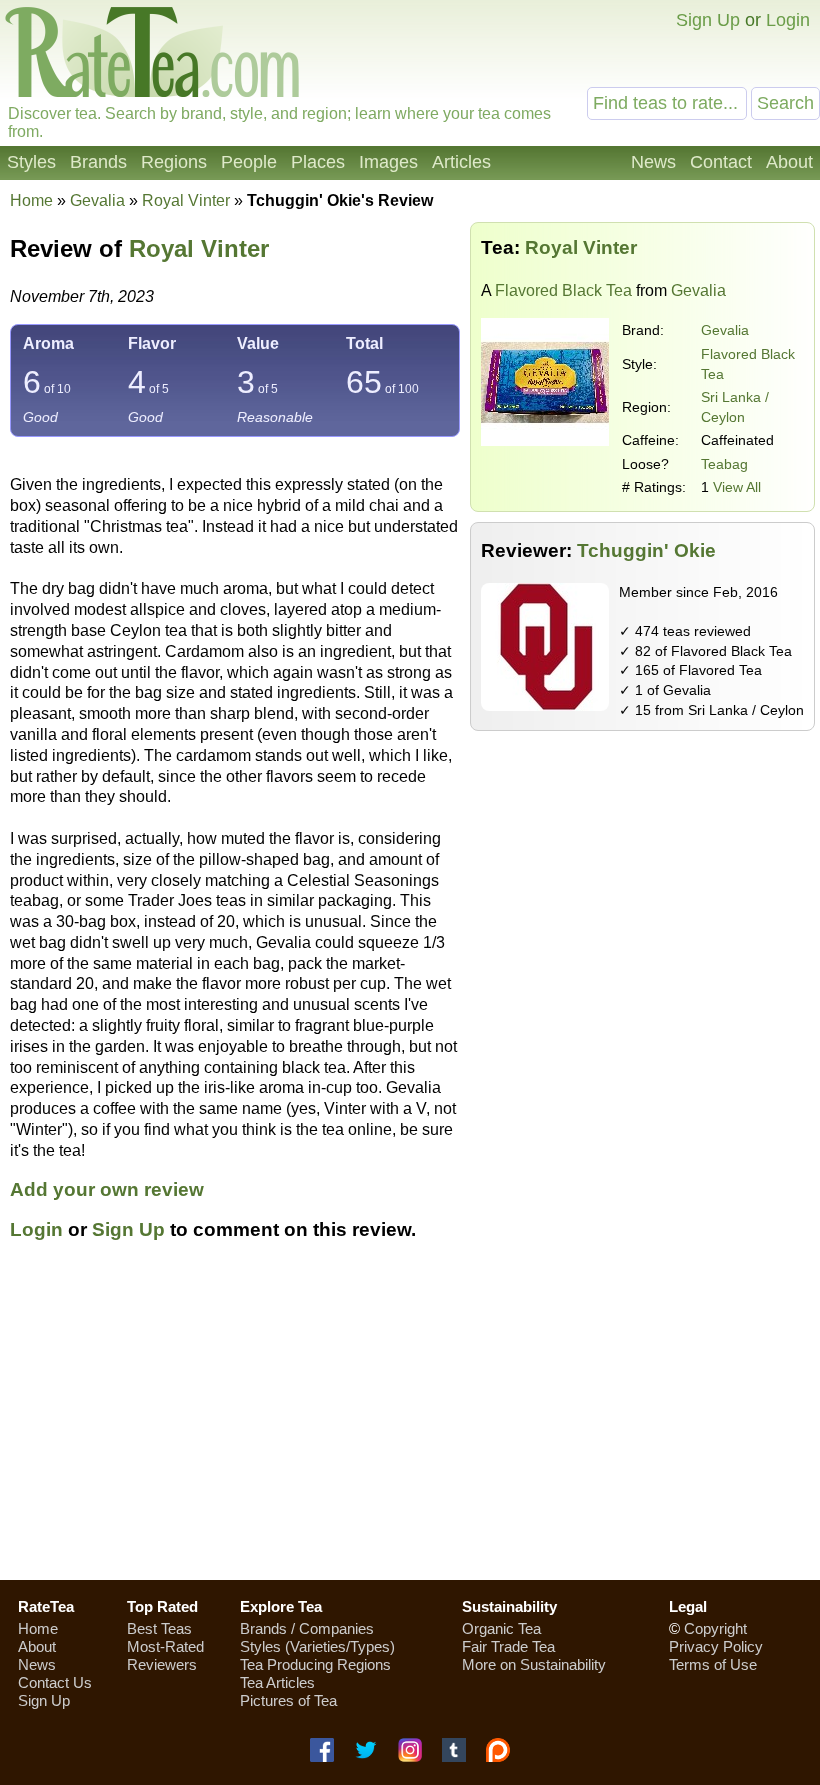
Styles (31, 162)
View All (737, 487)
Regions (174, 162)
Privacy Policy (716, 1646)
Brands (98, 162)
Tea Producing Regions (315, 1664)
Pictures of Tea (288, 1700)
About (789, 162)
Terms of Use (713, 1664)
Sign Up (708, 20)
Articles (461, 162)
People (249, 162)
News (653, 162)
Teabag (724, 464)
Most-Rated (165, 1646)
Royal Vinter (199, 248)
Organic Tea (501, 1628)
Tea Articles (277, 1682)
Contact (721, 162)
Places (318, 162)
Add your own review (107, 1189)
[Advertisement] (643, 881)
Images (388, 162)
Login (788, 20)
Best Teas (159, 1628)
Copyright (715, 1628)
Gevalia (725, 330)
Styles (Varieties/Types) (317, 1646)
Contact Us (55, 1682)
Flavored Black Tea (563, 290)
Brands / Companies (307, 1628)
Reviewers (162, 1664)
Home (31, 200)
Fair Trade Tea (508, 1646)
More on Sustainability (534, 1664)
